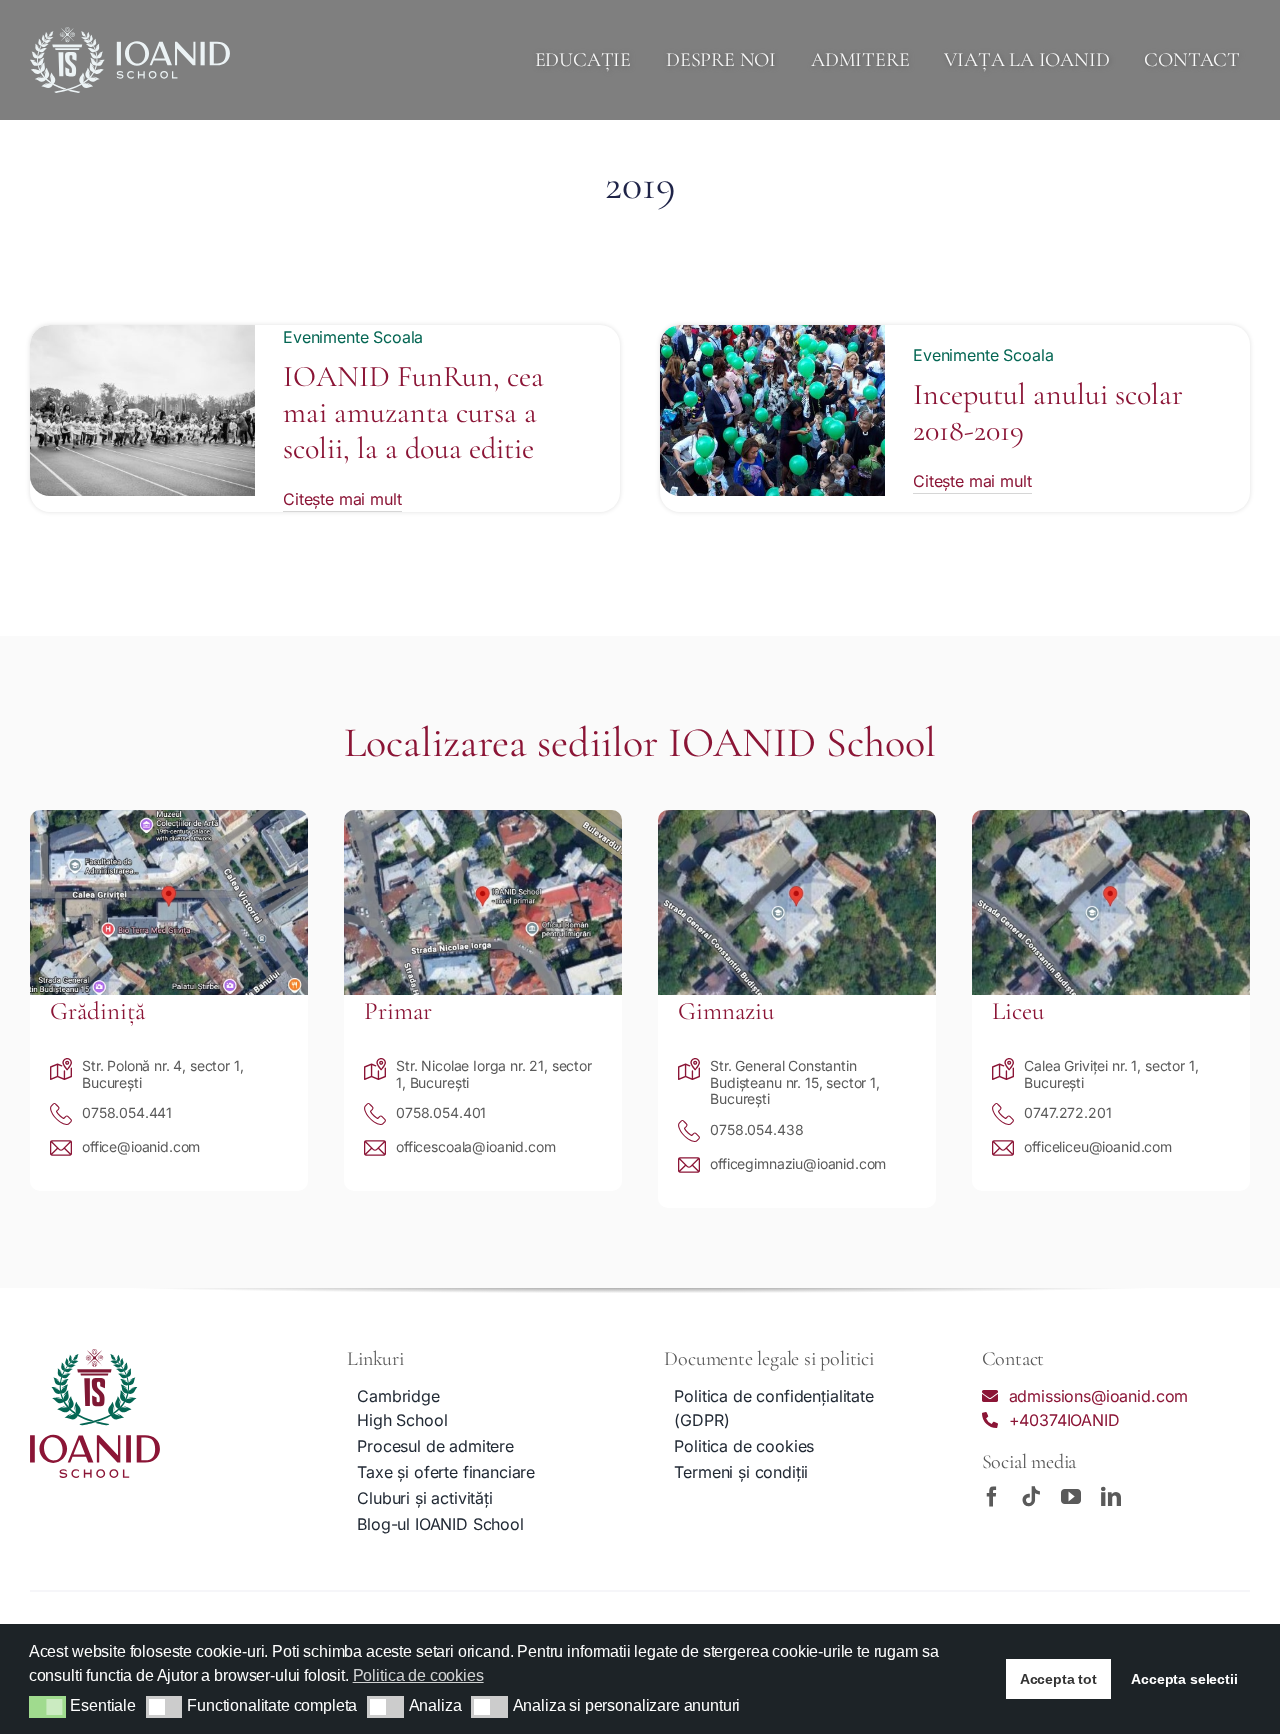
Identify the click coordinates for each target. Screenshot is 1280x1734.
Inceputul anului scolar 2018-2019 (1048, 412)
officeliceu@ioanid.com (1097, 1146)
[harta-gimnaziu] (797, 818)
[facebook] (992, 1497)
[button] (47, 1707)
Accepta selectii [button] (1184, 1679)
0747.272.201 (1067, 1112)
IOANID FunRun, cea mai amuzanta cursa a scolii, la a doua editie (413, 412)
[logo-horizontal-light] (130, 35)
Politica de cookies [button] (418, 1675)
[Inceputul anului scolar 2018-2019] (772, 337)
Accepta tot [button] (1058, 1679)
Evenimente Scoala (353, 337)
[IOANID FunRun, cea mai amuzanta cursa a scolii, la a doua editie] (142, 337)
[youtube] (1071, 1497)
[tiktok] (1031, 1497)
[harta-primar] (483, 818)
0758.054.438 (756, 1129)
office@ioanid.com (141, 1146)
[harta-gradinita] (169, 818)
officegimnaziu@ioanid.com (798, 1163)
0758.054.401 (441, 1112)
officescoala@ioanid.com (475, 1146)
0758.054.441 (127, 1112)
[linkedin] (1111, 1497)
